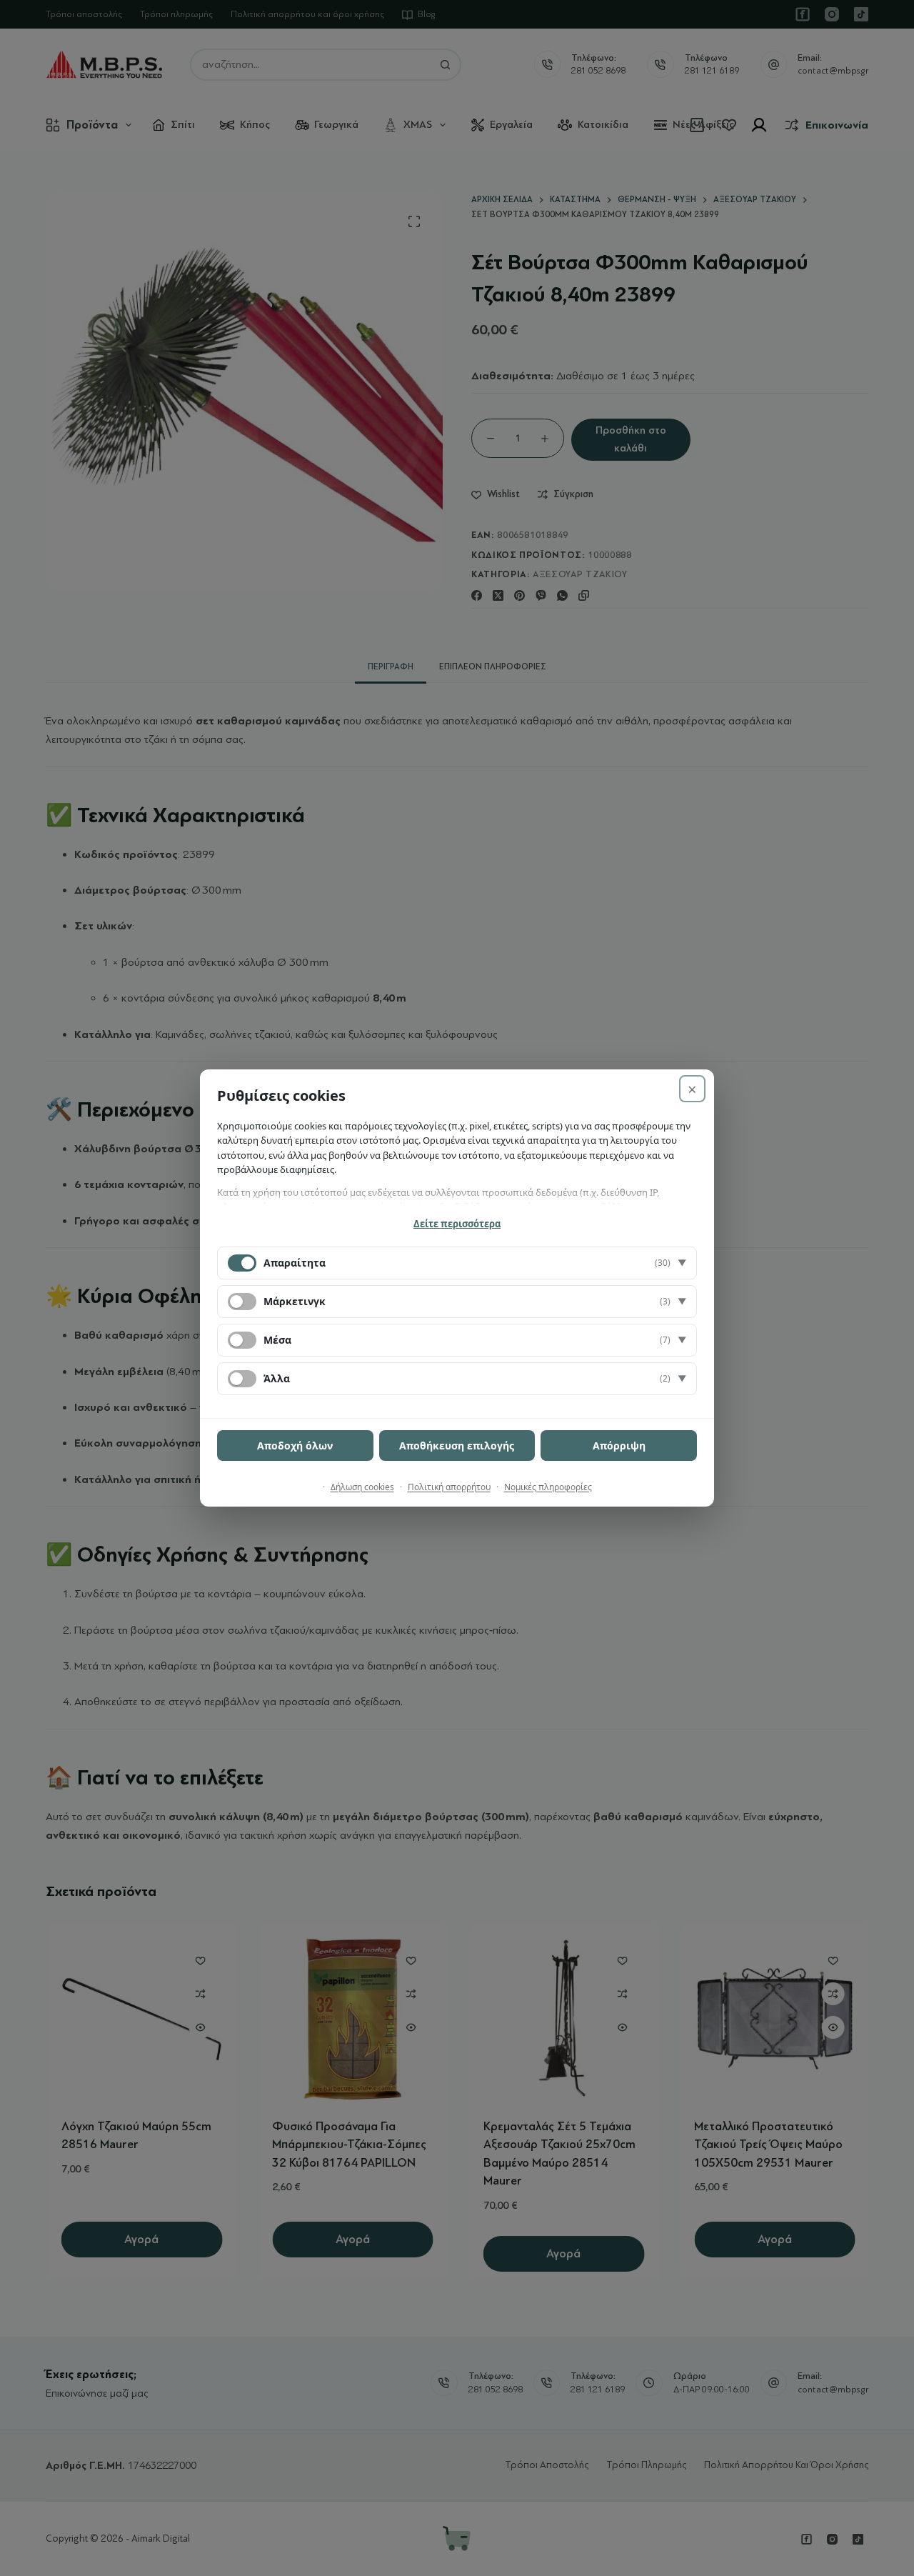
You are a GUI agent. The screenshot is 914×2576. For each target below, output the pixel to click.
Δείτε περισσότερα (457, 1224)
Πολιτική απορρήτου (449, 1487)
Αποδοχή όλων (295, 1446)
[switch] (242, 1302)
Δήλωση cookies (362, 1487)
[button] (457, 1263)
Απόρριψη (619, 1446)
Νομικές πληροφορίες (548, 1487)
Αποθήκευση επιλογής (457, 1446)
